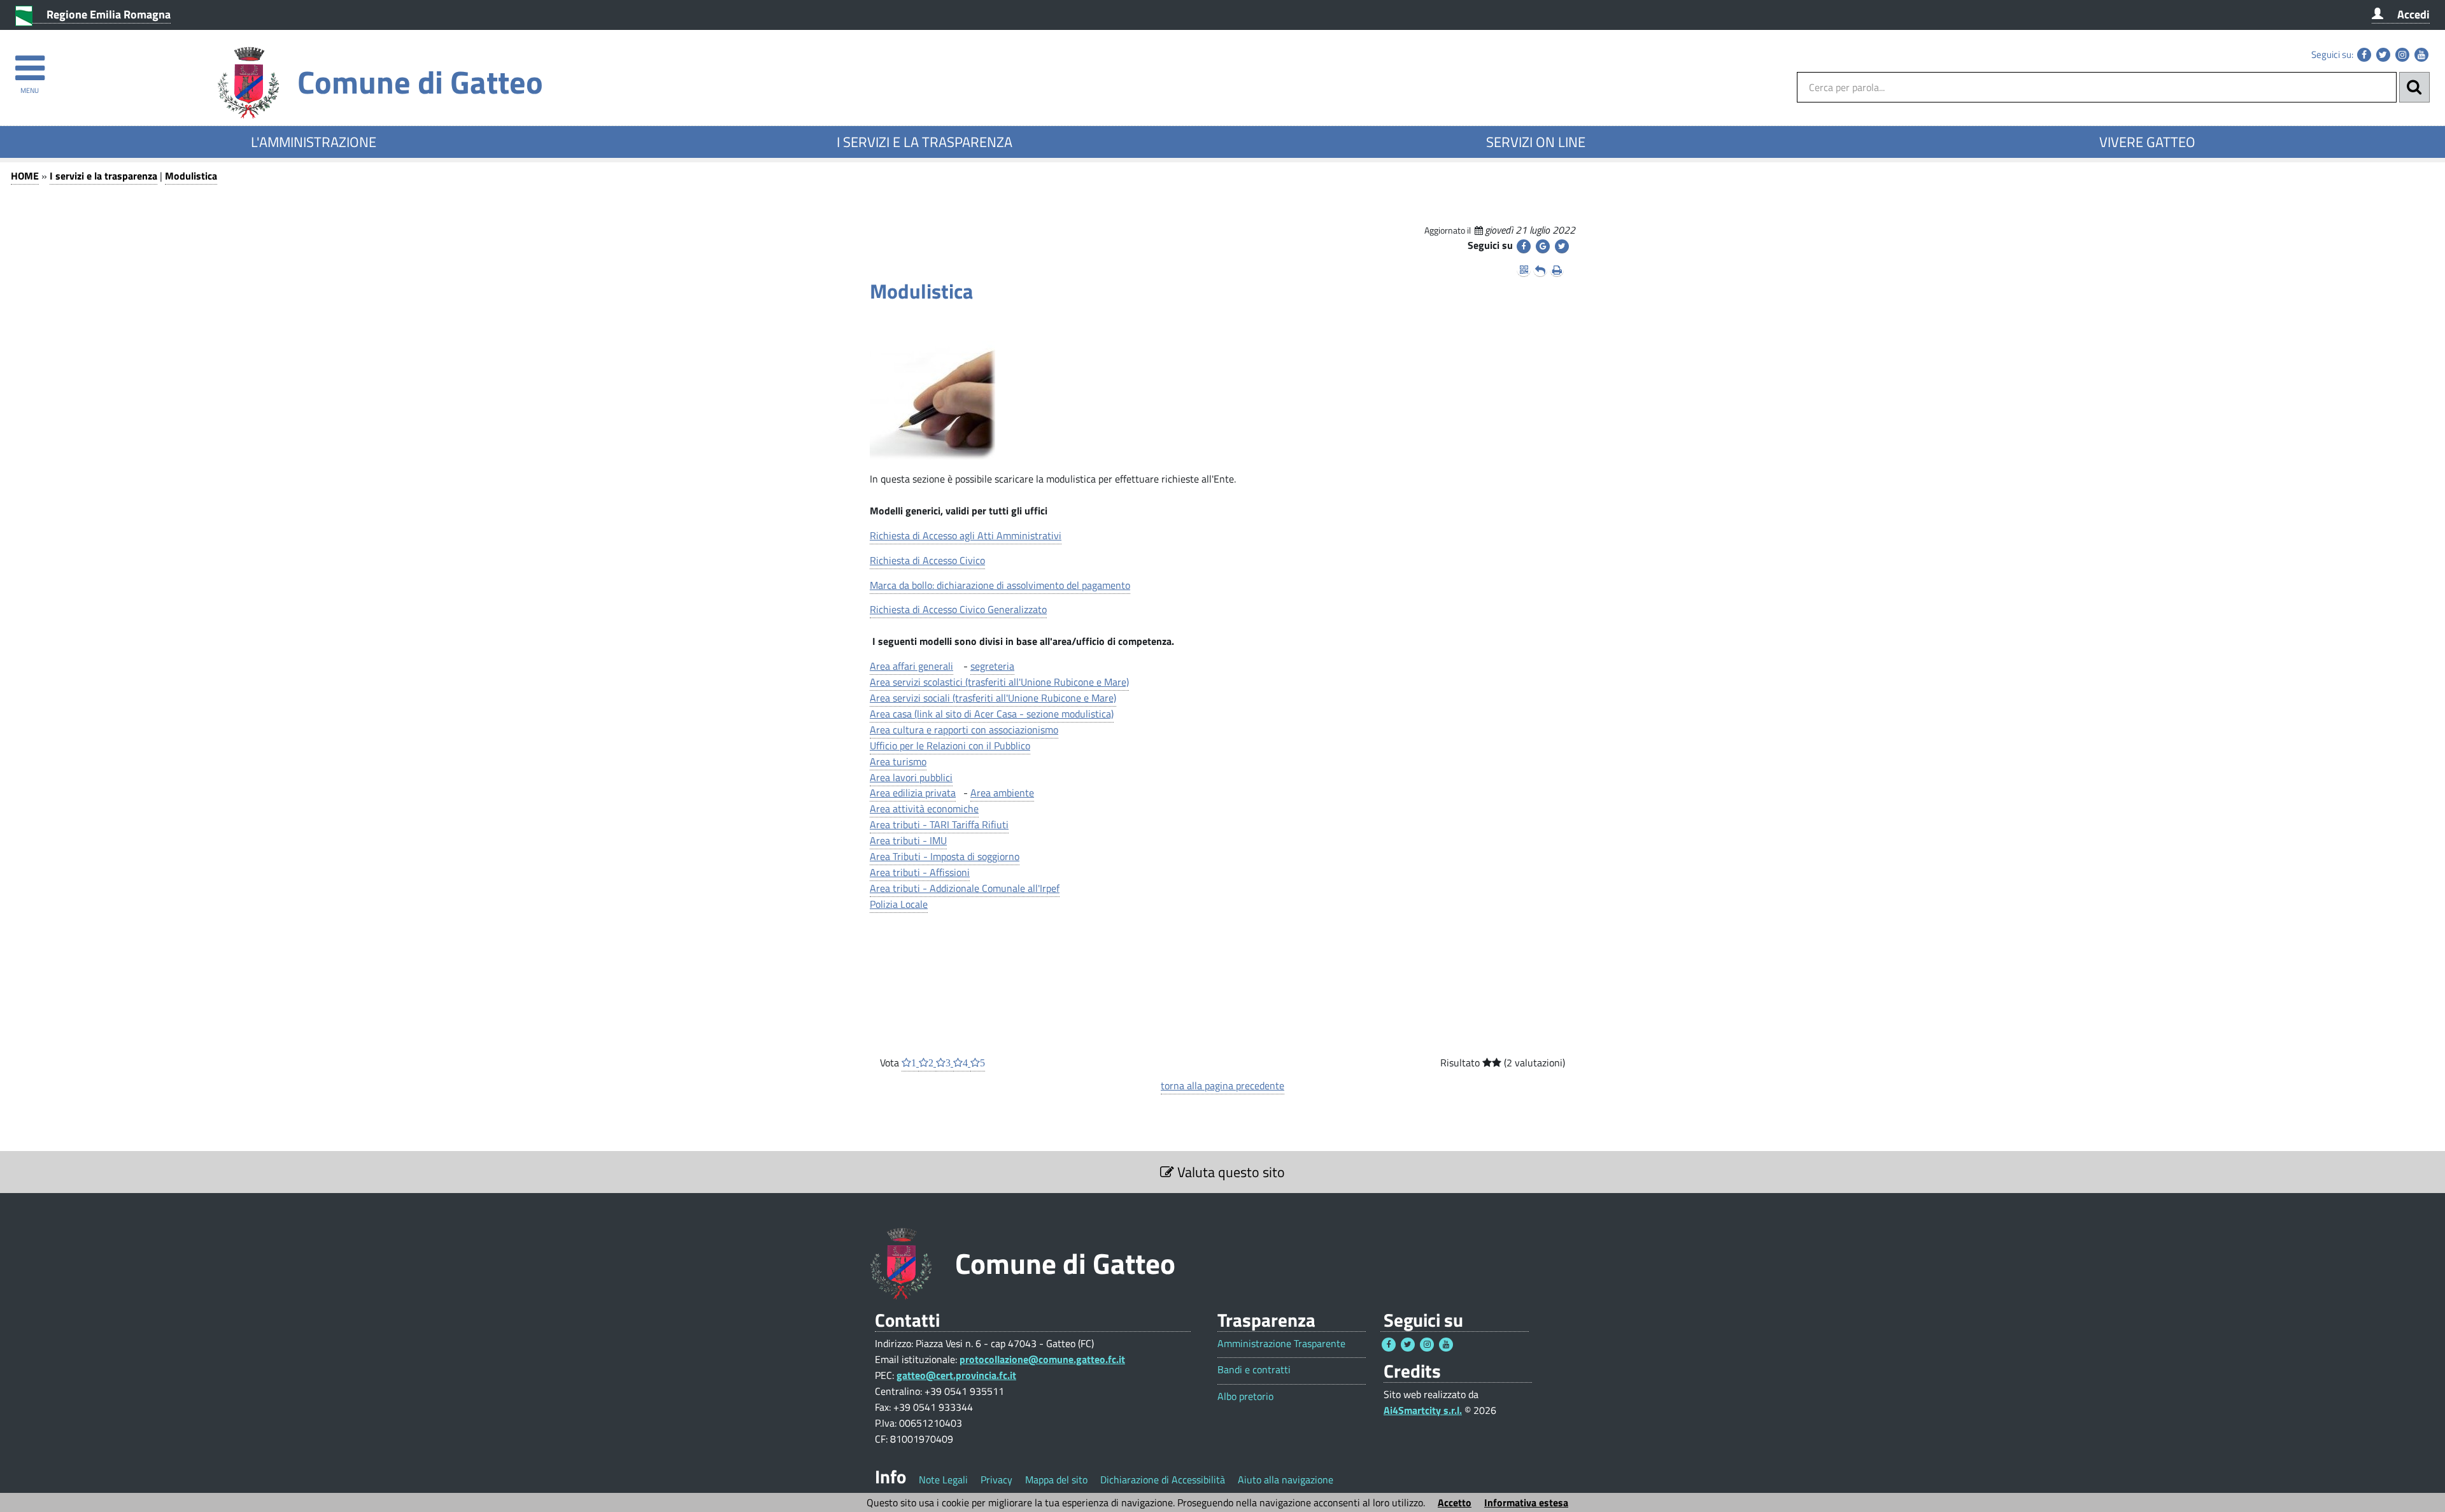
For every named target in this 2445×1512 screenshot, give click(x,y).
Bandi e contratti (1254, 1370)
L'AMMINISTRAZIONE (314, 142)
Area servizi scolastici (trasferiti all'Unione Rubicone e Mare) (999, 682)
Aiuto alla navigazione (1286, 1480)
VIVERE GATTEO (2147, 142)
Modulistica (191, 176)
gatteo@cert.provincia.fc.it (956, 1375)
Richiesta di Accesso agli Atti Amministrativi (966, 535)
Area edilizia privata (913, 793)
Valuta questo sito (1230, 1172)
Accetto (1455, 1502)
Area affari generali (911, 666)
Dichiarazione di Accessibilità (1163, 1480)
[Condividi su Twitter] (1562, 246)
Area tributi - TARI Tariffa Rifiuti (939, 824)
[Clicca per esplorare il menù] (30, 62)
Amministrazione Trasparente (1281, 1344)
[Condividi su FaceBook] (1524, 246)
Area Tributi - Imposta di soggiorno (945, 856)
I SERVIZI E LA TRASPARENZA (925, 142)
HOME (25, 176)
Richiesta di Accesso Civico (927, 560)
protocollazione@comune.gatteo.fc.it (1042, 1359)
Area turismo (898, 761)
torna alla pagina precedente (1222, 1085)
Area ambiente (1002, 793)
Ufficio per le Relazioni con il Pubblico (950, 745)
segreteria (992, 666)
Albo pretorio (1245, 1396)
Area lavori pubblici (911, 777)
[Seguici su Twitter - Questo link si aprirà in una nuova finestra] (2383, 55)
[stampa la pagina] (1557, 270)
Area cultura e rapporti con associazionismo (964, 730)
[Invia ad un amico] (1540, 270)
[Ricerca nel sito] (2414, 87)
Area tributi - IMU (908, 840)
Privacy (996, 1480)
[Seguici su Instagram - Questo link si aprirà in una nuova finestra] (2402, 55)
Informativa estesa (1526, 1502)
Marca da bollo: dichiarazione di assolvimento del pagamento (1000, 585)
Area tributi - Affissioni (920, 872)
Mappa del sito (1056, 1480)
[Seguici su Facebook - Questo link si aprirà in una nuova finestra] (2364, 55)
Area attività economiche (924, 809)
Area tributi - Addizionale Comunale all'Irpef (965, 888)
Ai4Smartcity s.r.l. (1423, 1410)
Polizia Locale (899, 904)
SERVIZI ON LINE (1536, 142)
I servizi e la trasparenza (103, 176)
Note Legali (943, 1480)
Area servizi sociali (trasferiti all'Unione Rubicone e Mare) (993, 698)
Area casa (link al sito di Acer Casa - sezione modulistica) (992, 714)
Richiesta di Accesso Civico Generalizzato (958, 609)
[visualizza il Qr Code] (1524, 270)
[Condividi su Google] (1543, 246)
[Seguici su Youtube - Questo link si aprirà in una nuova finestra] (2421, 55)
